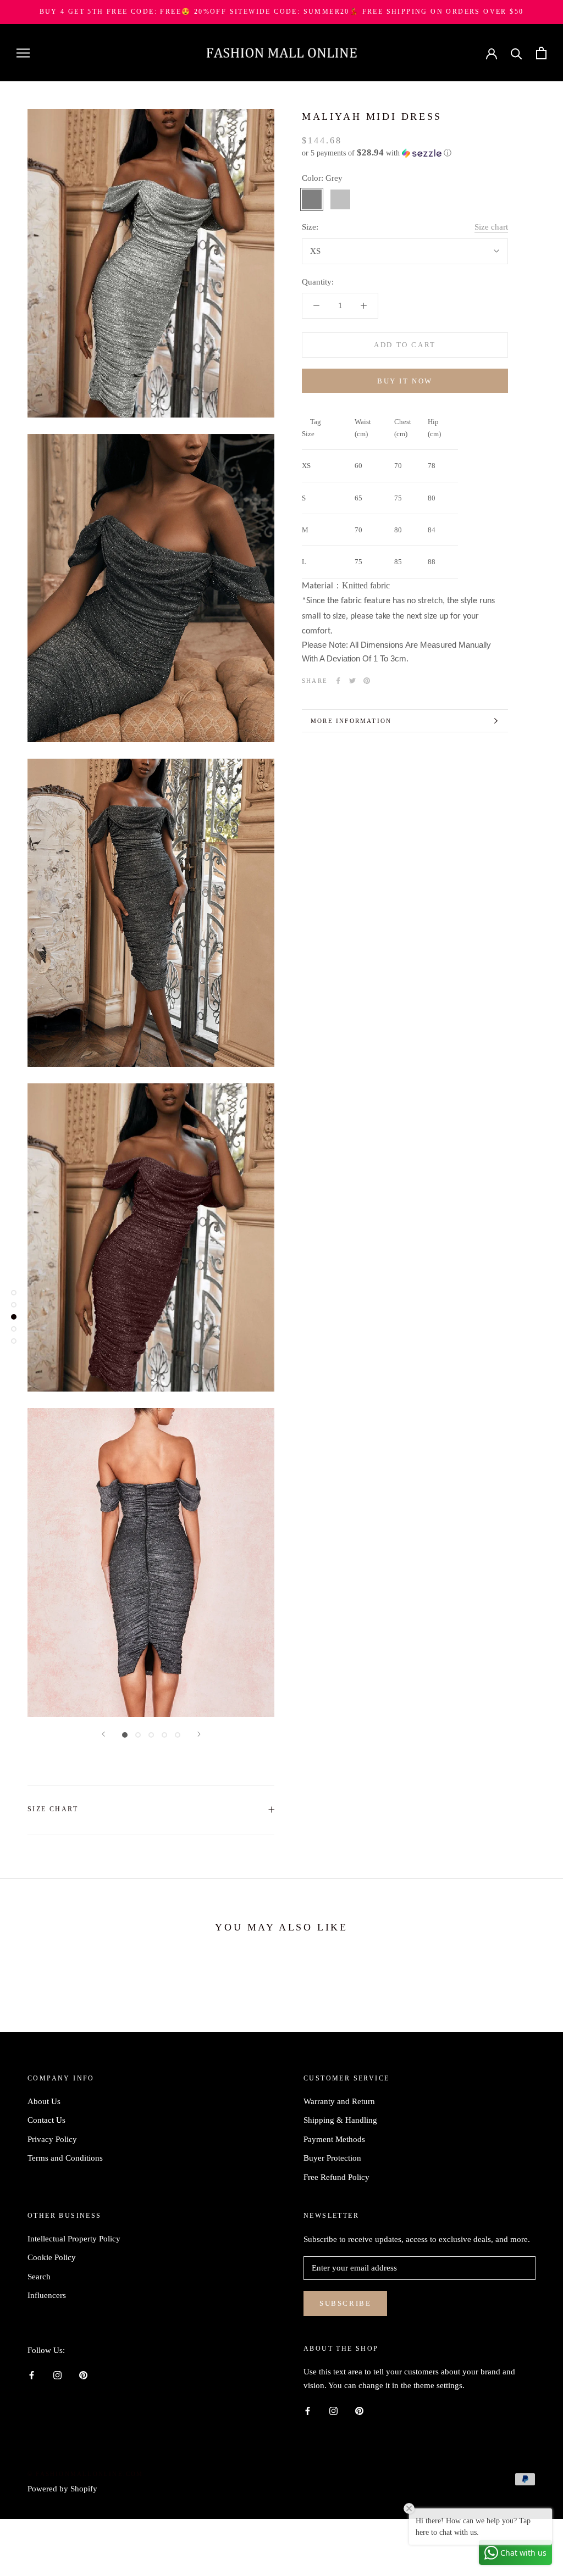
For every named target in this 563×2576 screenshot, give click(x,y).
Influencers (47, 2295)
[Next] (199, 1734)
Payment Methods (334, 2139)
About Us (44, 2101)
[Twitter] (352, 681)
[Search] (517, 53)
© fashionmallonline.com (85, 2474)
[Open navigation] (23, 53)
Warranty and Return (339, 2101)
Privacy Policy (52, 2139)
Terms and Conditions (65, 2158)
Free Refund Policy (336, 2177)
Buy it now (405, 381)
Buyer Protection (332, 2158)
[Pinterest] (367, 681)
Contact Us (46, 2120)
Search (39, 2277)
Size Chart (53, 1809)
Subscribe (345, 2303)
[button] (405, 153)
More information (351, 721)
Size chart (491, 227)
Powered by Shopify (62, 2489)
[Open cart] (541, 53)
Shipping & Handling (340, 2120)
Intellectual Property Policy (74, 2239)
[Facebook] (338, 681)
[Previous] (103, 1734)
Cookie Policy (52, 2257)
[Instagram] (57, 2375)
